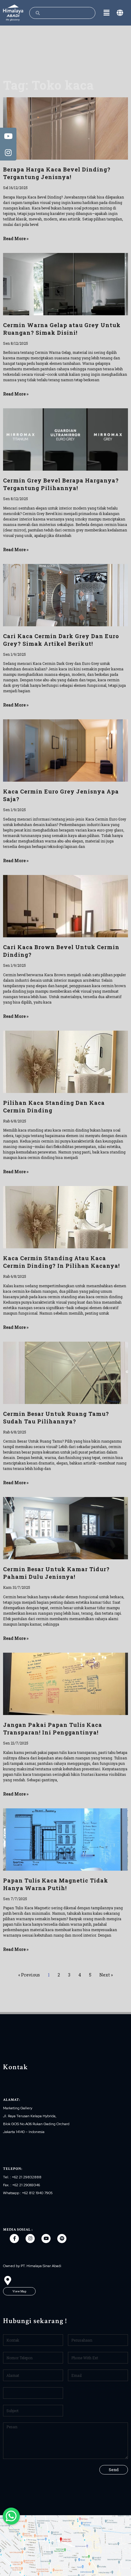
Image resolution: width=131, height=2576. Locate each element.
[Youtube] (46, 2239)
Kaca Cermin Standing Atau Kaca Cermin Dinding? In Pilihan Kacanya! (61, 1262)
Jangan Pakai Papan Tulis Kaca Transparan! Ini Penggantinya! (53, 1729)
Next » (106, 1975)
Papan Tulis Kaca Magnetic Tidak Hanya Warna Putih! (56, 1884)
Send (114, 2470)
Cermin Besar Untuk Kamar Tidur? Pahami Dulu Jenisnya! (56, 1573)
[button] (19, 2291)
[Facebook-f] (14, 2239)
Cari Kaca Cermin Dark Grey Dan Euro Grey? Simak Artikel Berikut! (61, 640)
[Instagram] (30, 2239)
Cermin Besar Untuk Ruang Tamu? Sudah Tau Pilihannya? (56, 1418)
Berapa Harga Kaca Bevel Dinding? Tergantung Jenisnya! (57, 173)
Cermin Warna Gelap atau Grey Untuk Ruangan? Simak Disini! (62, 329)
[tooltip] (8, 136)
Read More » (16, 239)
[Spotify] (62, 2239)
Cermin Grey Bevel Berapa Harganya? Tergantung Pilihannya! (61, 484)
